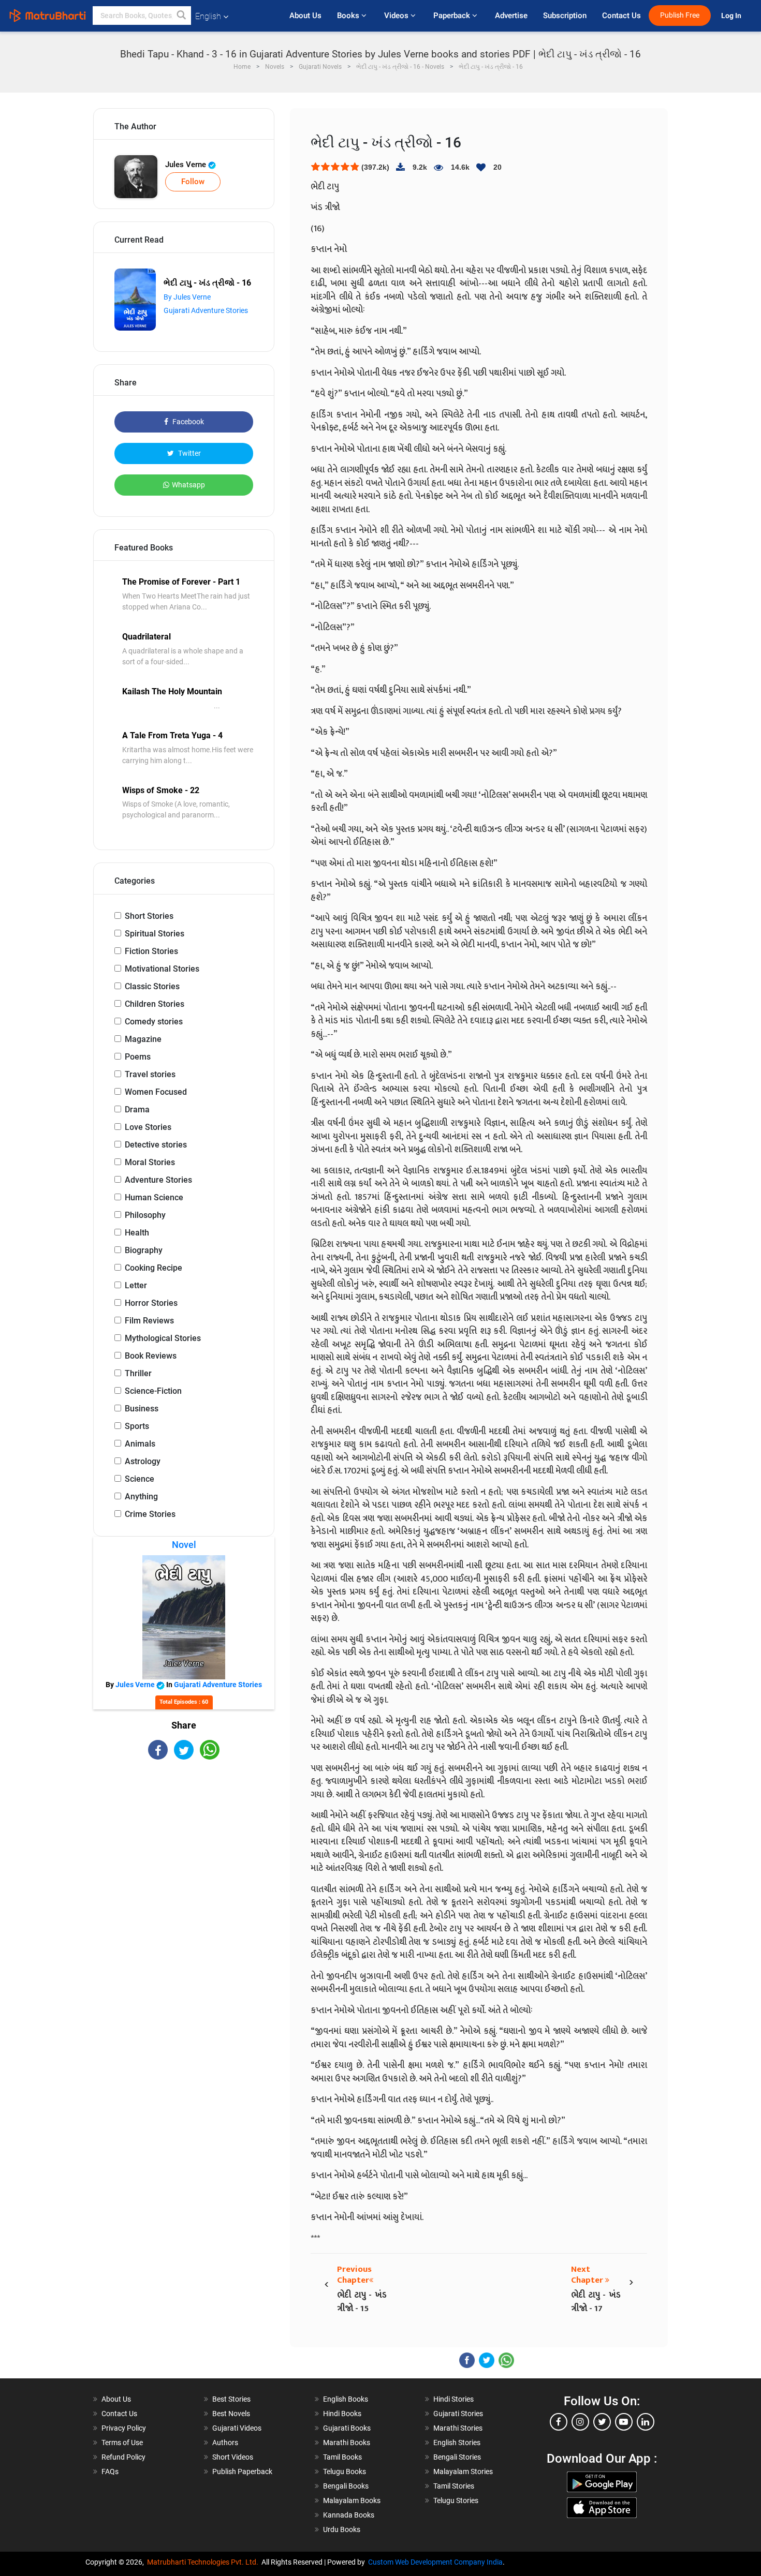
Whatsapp (188, 485)
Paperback (453, 16)
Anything (141, 1497)
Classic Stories (152, 986)
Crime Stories (150, 1514)
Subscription (565, 16)
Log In (732, 16)
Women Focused (156, 1092)
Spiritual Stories (155, 934)
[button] (182, 16)
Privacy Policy (124, 2428)
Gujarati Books (347, 2428)
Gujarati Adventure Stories (206, 310)
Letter (136, 1285)
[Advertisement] (184, 1850)
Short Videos (233, 2457)
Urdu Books (342, 2529)
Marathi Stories (458, 2428)
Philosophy (145, 1215)
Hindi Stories (453, 2399)
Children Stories (155, 1004)
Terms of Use (122, 2443)
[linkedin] (646, 2422)
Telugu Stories (456, 2500)
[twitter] (602, 2422)
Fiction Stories (151, 951)
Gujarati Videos (237, 2428)
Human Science (154, 1197)
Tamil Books (342, 2457)
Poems (138, 1057)
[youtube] (624, 2422)
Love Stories (148, 1127)
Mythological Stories (163, 1338)
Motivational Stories (162, 969)
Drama (137, 1110)
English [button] (208, 16)
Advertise (511, 16)
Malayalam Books (352, 2500)
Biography (144, 1250)
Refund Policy (123, 2457)
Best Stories (231, 2399)
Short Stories (149, 916)
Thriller (138, 1373)
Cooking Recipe (153, 1268)
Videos (397, 16)
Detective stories (156, 1145)
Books (349, 16)
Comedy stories (154, 1022)
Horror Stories (151, 1303)
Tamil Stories (454, 2486)
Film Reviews (149, 1321)
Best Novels (231, 2414)
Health (137, 1233)
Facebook (187, 422)
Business (142, 1409)
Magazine (143, 1039)
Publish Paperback (242, 2471)
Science (140, 1479)
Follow (193, 182)
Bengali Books (346, 2486)
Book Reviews (151, 1356)
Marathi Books (347, 2443)
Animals (140, 1444)
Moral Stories (150, 1162)
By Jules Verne (187, 297)
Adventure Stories (158, 1180)
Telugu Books (345, 2471)
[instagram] (580, 2422)
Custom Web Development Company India (435, 2562)
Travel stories (150, 1074)
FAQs (110, 2471)
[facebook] (559, 2422)
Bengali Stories (457, 2457)
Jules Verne (187, 165)
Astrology (143, 1461)
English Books (346, 2399)
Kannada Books (349, 2515)
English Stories (457, 2443)
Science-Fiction (153, 1391)
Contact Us (621, 16)
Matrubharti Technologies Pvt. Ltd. (204, 2562)
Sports (137, 1426)
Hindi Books (342, 2414)
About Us (305, 16)
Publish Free (680, 15)
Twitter (189, 453)
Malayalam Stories (463, 2471)
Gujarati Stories (458, 2414)
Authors (225, 2443)
